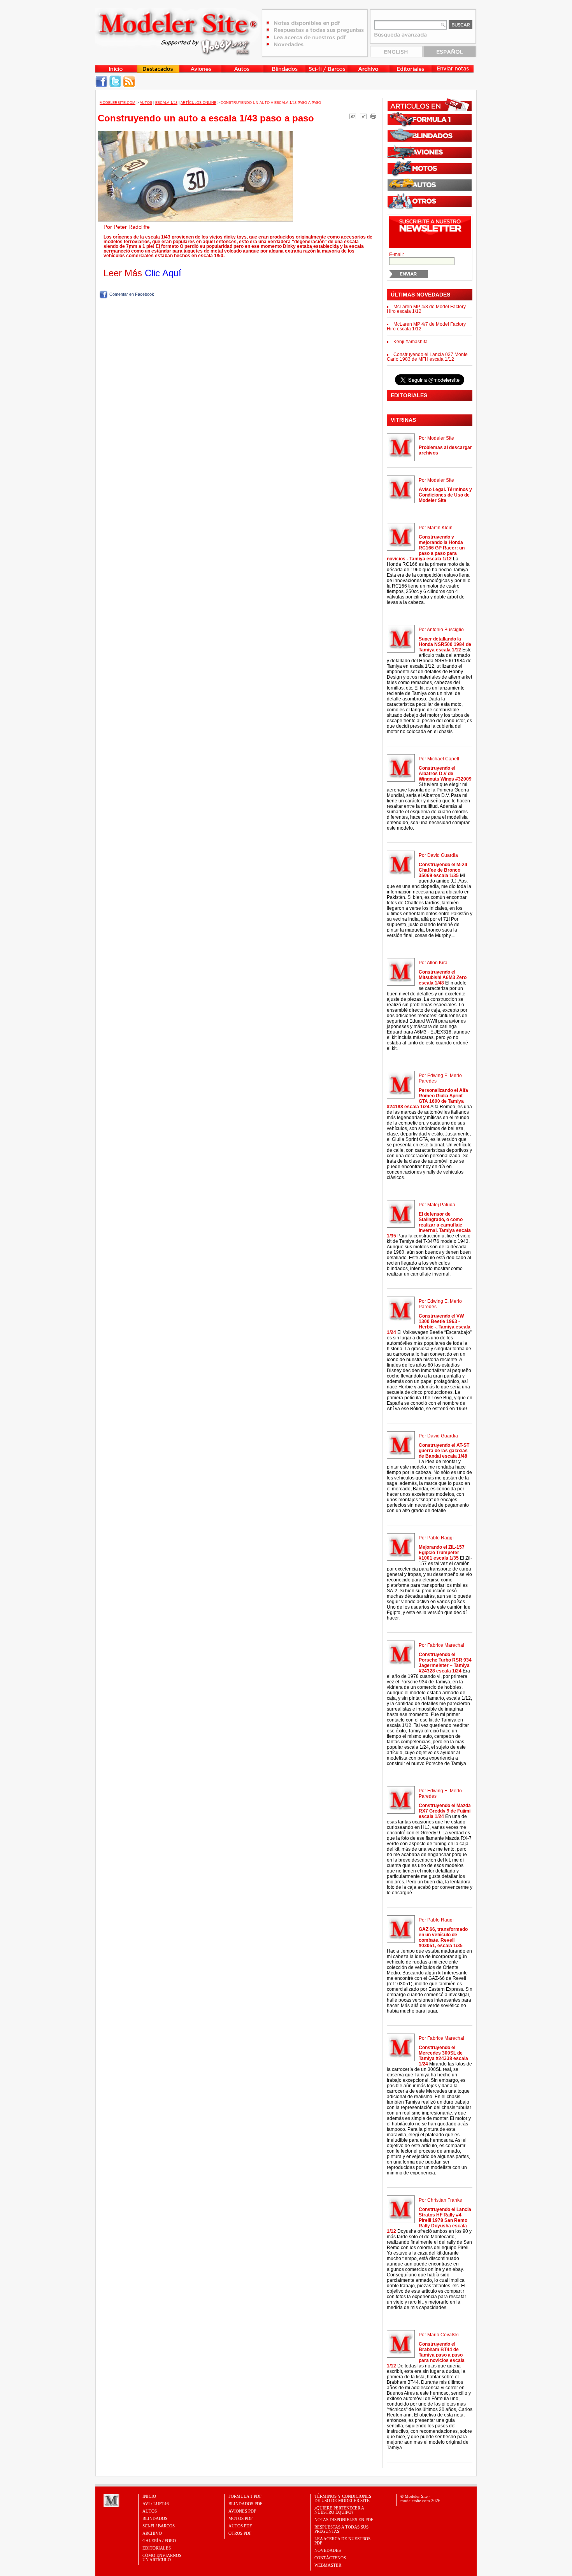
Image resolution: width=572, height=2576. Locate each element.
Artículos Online (198, 103)
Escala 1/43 (166, 103)
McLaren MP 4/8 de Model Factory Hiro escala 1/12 (426, 309)
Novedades (328, 2550)
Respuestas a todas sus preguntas (341, 2529)
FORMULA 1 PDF (245, 2496)
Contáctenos (330, 2558)
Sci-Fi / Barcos (159, 2526)
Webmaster (328, 2565)
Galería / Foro (159, 2541)
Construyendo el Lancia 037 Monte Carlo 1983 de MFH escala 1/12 (427, 357)
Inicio (149, 2496)
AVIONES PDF (242, 2511)
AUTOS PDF (240, 2526)
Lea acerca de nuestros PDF (342, 2541)
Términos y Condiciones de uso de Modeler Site (343, 2498)
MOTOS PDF (240, 2518)
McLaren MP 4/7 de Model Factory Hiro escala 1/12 (426, 326)
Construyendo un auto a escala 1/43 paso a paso (206, 118)
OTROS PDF (240, 2533)
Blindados (155, 2518)
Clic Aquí (163, 273)
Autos (146, 103)
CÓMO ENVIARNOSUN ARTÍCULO (162, 2558)
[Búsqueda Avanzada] (401, 37)
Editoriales (157, 2548)
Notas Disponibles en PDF (344, 2520)
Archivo (152, 2533)
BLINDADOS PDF (245, 2504)
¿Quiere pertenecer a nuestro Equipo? (339, 2510)
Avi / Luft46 (156, 2504)
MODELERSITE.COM (118, 103)
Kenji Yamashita (411, 342)
